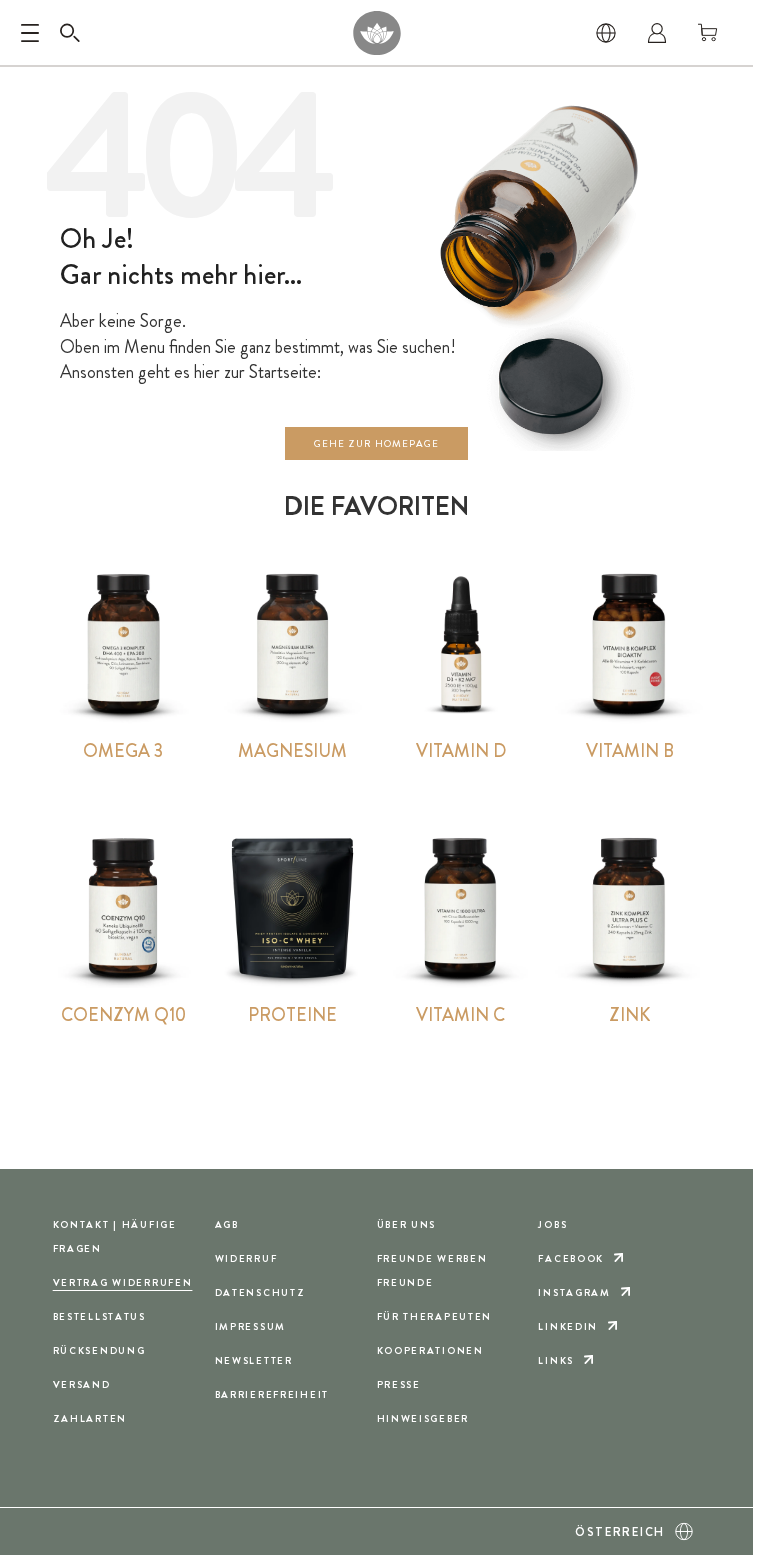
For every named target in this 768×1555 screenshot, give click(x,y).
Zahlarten (90, 1418)
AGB (227, 1224)
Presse (399, 1384)
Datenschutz (260, 1292)
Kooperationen (430, 1350)
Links (556, 1360)
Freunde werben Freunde (432, 1270)
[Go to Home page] (376, 33)
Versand (82, 1384)
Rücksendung (99, 1350)
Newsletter (254, 1360)
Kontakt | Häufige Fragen (115, 1236)
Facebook (571, 1258)
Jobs (552, 1224)
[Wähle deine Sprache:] (606, 33)
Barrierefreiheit (272, 1394)
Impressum (250, 1326)
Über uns (407, 1224)
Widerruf (246, 1258)
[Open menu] (30, 33)
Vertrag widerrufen (123, 1282)
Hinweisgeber (423, 1418)
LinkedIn (568, 1326)
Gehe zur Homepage (376, 443)
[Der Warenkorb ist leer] (708, 33)
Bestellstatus (99, 1316)
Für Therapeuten (435, 1316)
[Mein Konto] (657, 33)
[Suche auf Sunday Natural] (70, 33)
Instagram (574, 1292)
